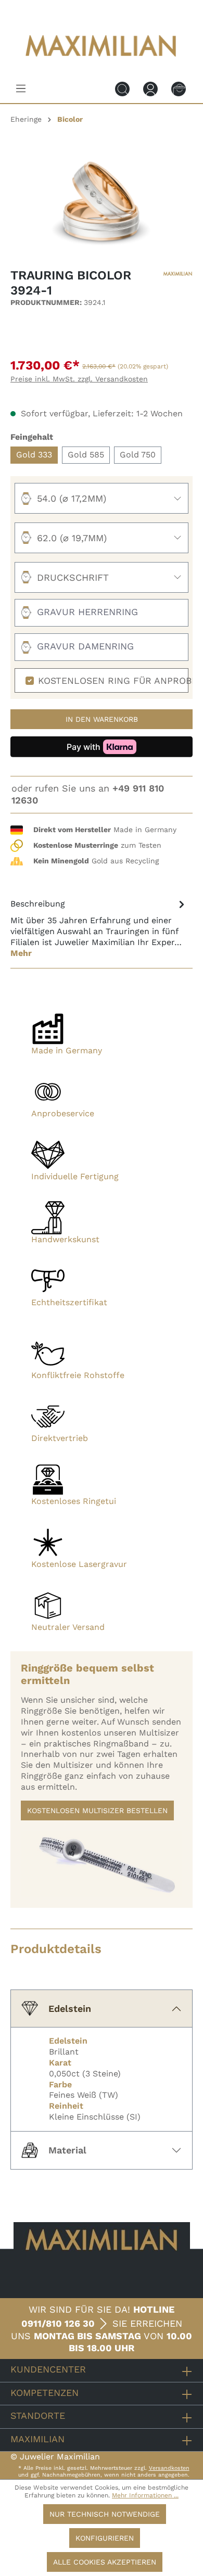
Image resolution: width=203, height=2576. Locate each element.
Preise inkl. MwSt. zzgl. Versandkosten (79, 379)
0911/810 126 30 (58, 2323)
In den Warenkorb (102, 719)
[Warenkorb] (179, 88)
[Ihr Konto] (150, 88)
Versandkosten (169, 2468)
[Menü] (21, 88)
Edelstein (70, 2008)
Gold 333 (34, 455)
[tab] (99, 928)
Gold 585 (86, 455)
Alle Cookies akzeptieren (105, 2562)
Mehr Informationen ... (145, 2495)
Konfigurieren (105, 2538)
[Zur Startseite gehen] (102, 64)
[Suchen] (122, 88)
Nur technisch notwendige (105, 2514)
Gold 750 (138, 455)
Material (67, 2150)
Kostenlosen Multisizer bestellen (97, 1810)
